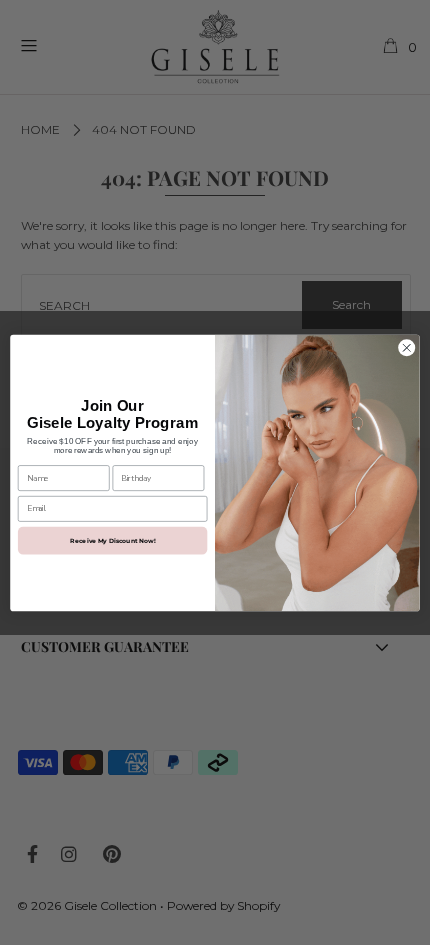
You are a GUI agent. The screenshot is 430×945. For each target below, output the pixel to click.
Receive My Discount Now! (112, 540)
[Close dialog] (407, 347)
